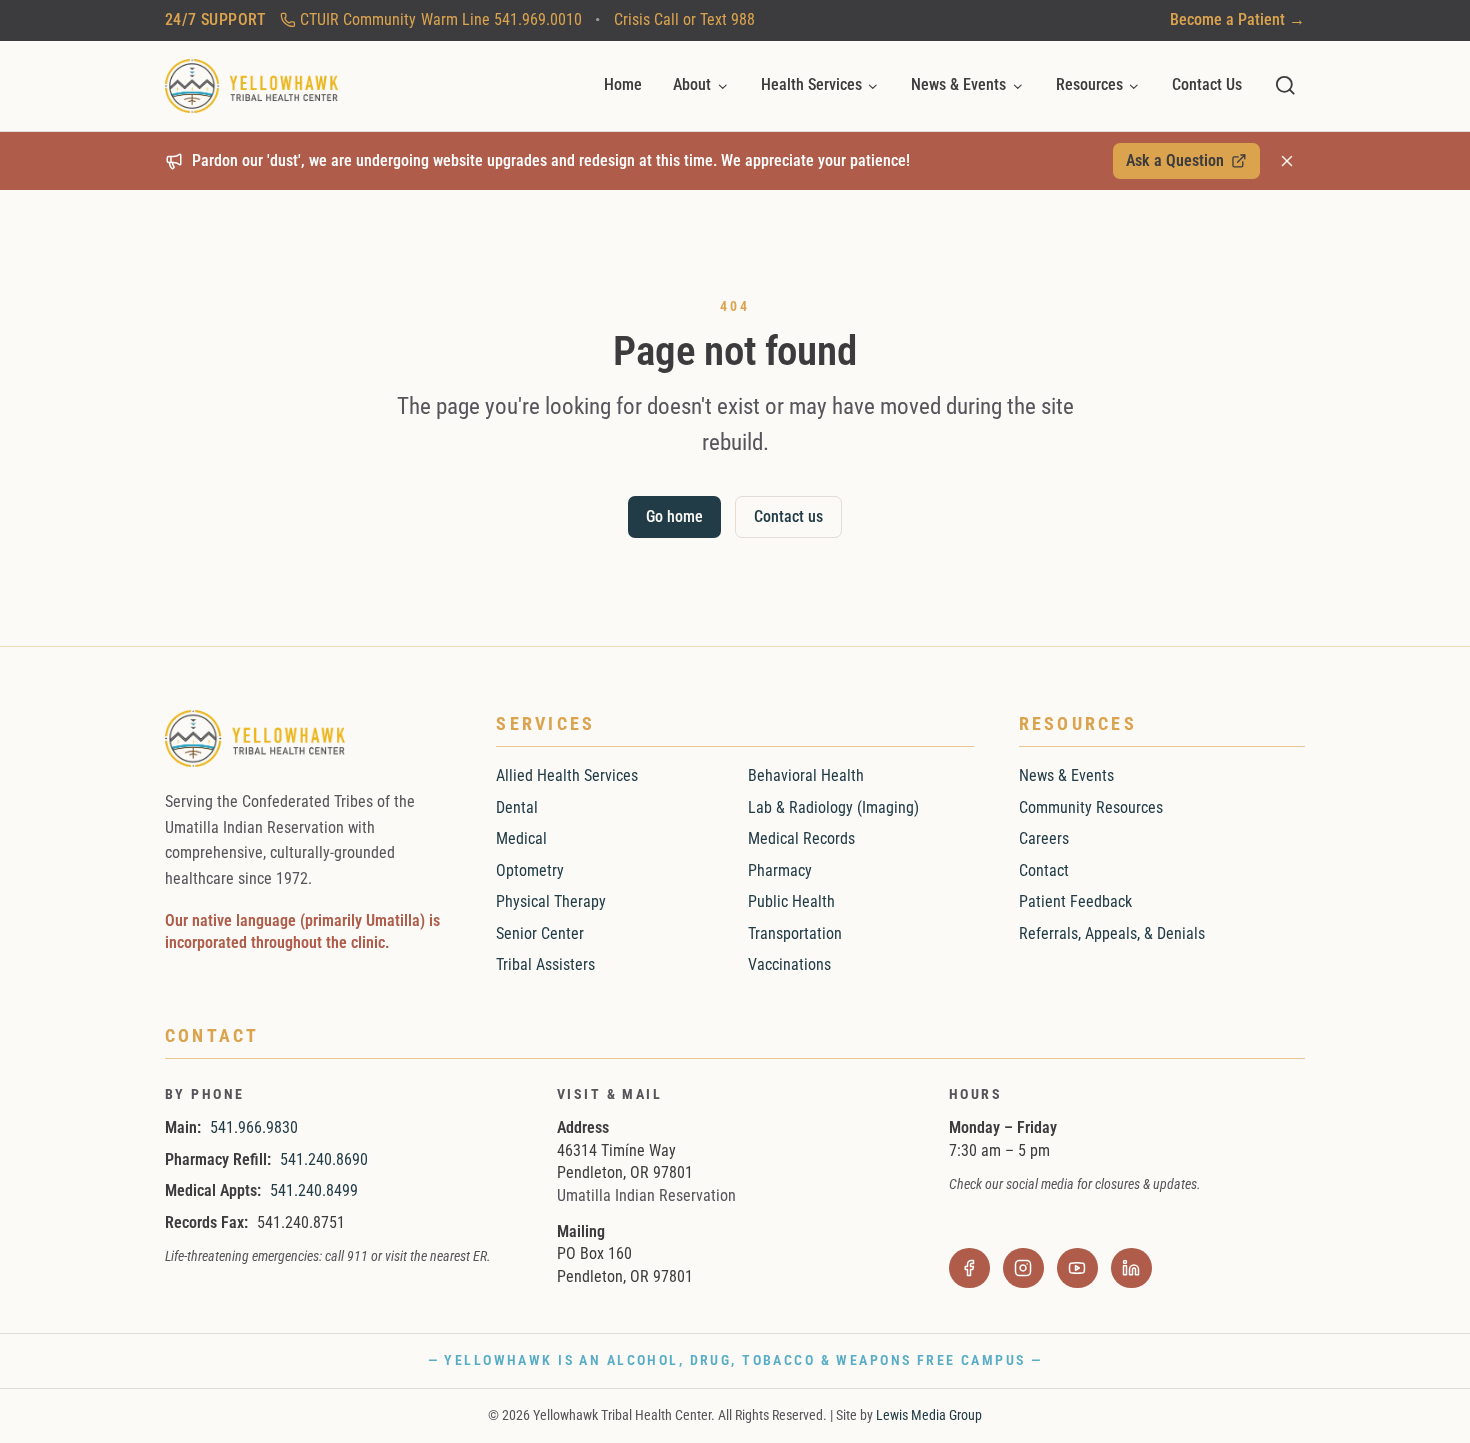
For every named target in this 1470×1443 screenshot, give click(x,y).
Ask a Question (1185, 165)
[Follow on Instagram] (1023, 1268)
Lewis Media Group (929, 1415)
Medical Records (801, 838)
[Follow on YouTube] (1077, 1268)
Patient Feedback (1075, 901)
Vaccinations (789, 964)
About (692, 84)
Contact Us (1207, 84)
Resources (1089, 84)
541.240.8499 (314, 1190)
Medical (521, 838)
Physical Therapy (551, 901)
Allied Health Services (567, 775)
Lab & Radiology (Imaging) (833, 807)
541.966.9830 (254, 1127)
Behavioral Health (806, 775)
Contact (1044, 870)
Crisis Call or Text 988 (684, 19)
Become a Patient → (1237, 19)
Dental (517, 807)
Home (623, 84)
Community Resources (1091, 807)
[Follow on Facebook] (969, 1268)
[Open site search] (1285, 85)
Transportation (795, 933)
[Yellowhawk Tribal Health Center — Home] (251, 86)
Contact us (788, 516)
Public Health (791, 901)
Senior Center (540, 933)
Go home (674, 516)
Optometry (530, 870)
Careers (1044, 838)
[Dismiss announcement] (1287, 161)
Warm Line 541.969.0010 (441, 19)
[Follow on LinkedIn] (1131, 1268)
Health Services (811, 84)
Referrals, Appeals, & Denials (1112, 933)
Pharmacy (780, 870)
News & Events (958, 84)
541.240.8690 (324, 1159)
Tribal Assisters (545, 964)
